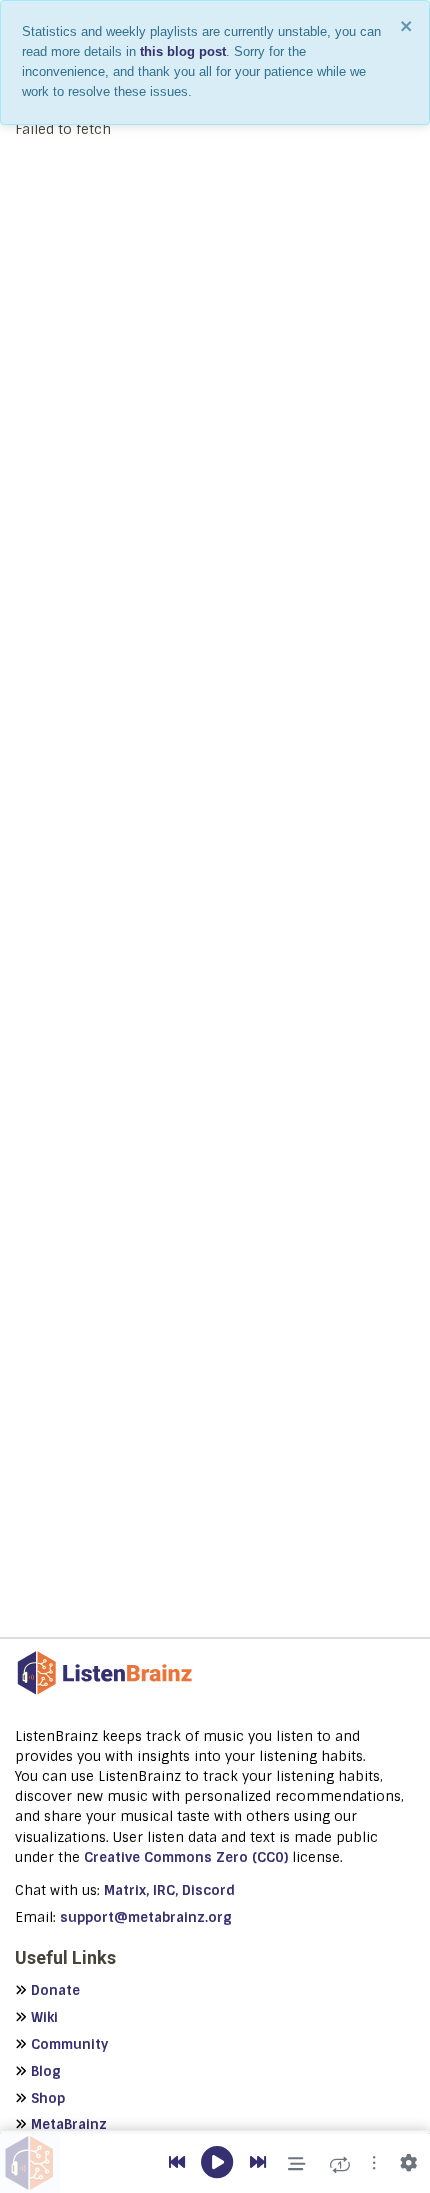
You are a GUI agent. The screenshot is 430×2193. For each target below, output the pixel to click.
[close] (407, 26)
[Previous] (177, 2163)
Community (69, 2044)
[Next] (258, 2163)
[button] (374, 2163)
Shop (48, 2098)
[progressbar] (215, 2132)
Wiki (44, 2017)
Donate (55, 1990)
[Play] (217, 2163)
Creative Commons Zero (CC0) (186, 1857)
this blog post (183, 51)
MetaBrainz (69, 2124)
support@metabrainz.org (146, 1917)
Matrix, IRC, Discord (169, 1890)
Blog (46, 2071)
